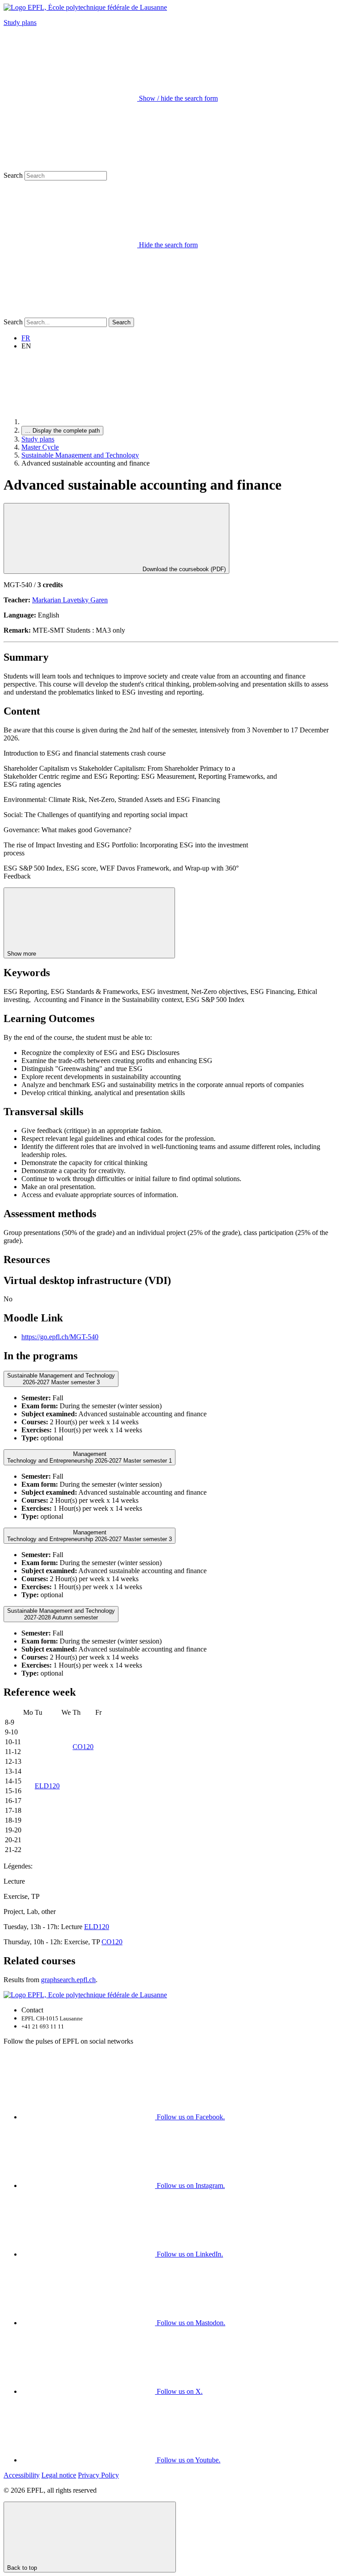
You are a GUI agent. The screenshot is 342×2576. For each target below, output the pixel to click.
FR (26, 338)
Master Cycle (40, 447)
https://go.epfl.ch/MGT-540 (60, 1337)
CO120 (83, 1747)
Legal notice (59, 2475)
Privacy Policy (98, 2475)
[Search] (70, 313)
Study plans (20, 22)
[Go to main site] (88, 422)
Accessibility (22, 2475)
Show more (22, 954)
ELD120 (47, 1786)
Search (13, 175)
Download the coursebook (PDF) (183, 569)
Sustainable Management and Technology (80, 455)
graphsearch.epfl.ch (68, 1980)
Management (90, 1457)
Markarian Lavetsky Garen (70, 600)
